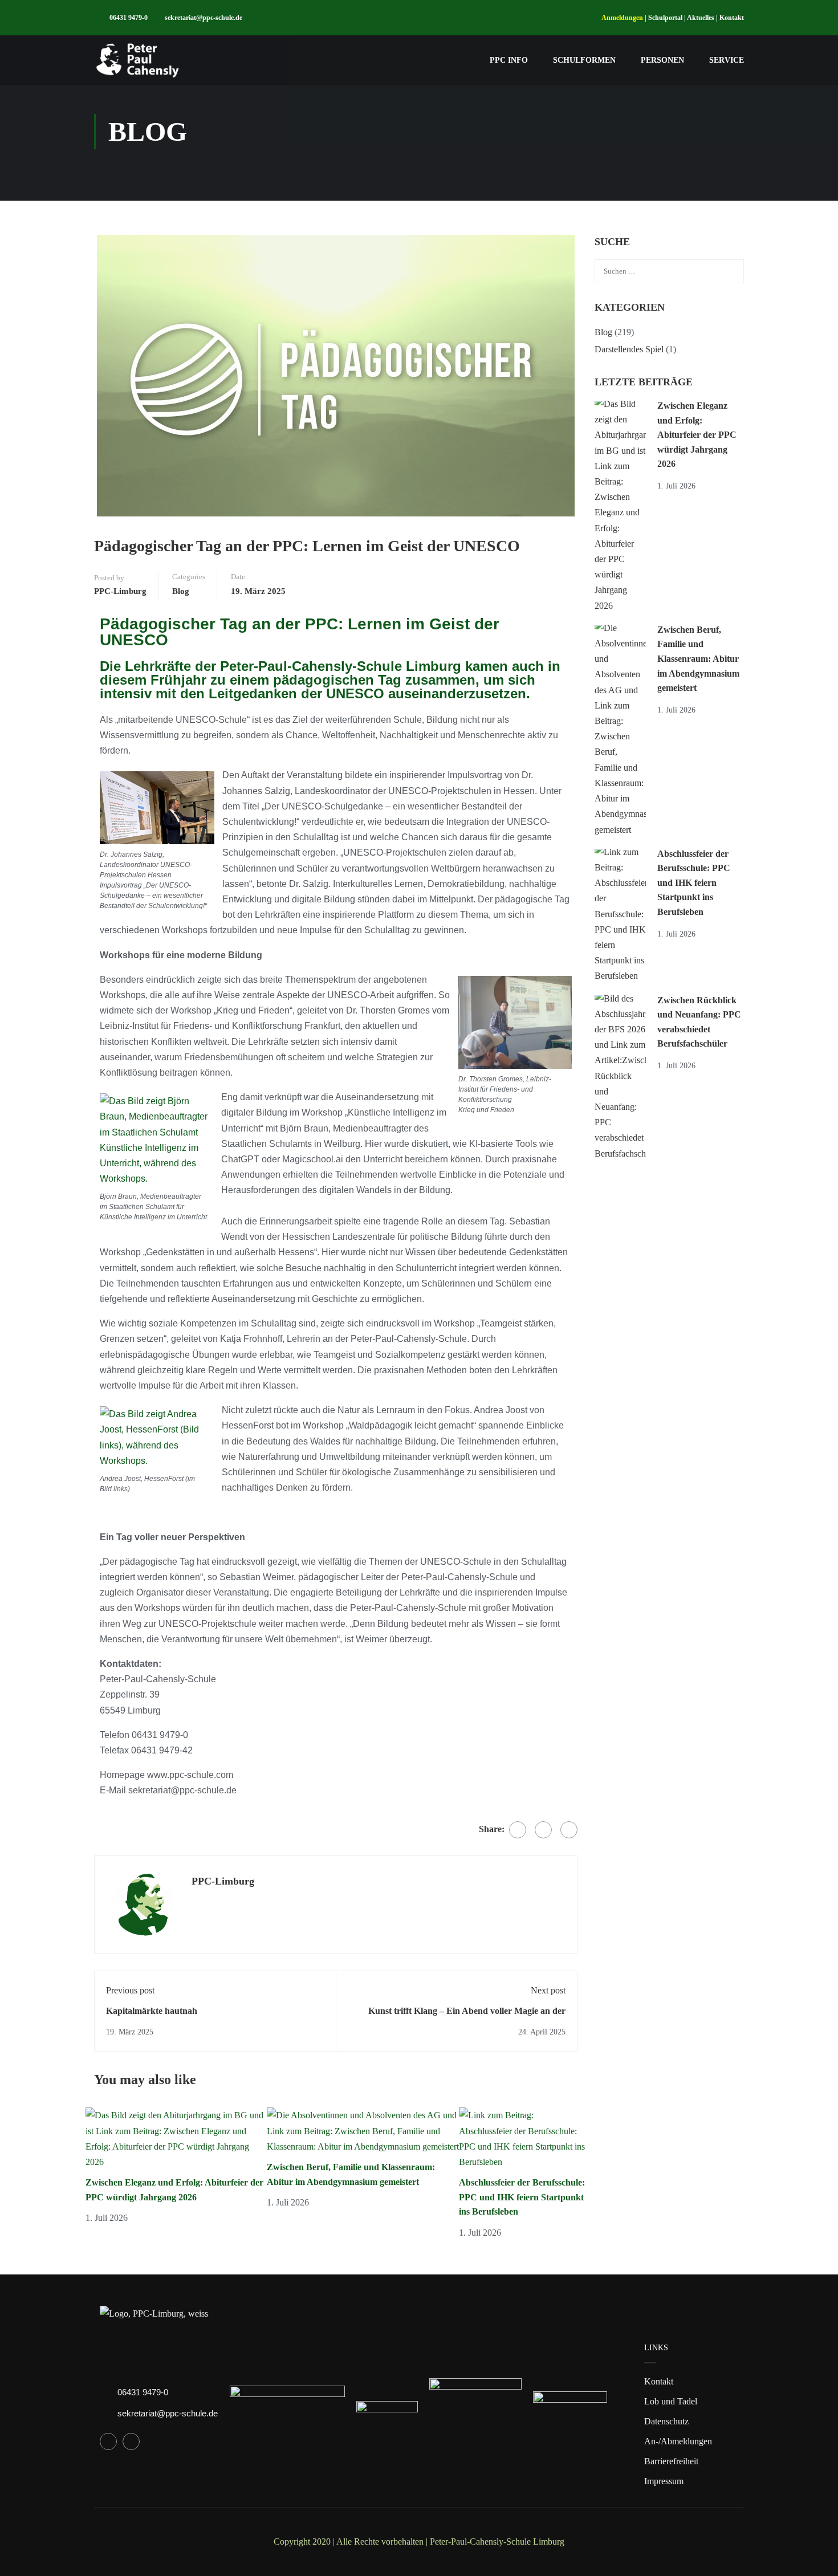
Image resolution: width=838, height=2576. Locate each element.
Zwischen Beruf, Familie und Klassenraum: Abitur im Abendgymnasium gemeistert (698, 659)
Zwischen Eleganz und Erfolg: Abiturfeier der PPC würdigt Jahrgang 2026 (697, 435)
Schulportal (665, 18)
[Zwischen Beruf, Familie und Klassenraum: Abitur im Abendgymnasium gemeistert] (363, 2130)
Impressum (664, 2481)
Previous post (130, 1990)
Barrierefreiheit (671, 2461)
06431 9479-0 (129, 18)
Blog (181, 591)
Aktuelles (701, 18)
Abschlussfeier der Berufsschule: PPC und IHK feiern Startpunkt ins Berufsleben (522, 2197)
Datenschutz (666, 2421)
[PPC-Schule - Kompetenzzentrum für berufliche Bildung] (138, 60)
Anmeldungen (622, 18)
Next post (548, 1990)
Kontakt (732, 18)
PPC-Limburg (120, 591)
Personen (662, 60)
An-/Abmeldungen (678, 2441)
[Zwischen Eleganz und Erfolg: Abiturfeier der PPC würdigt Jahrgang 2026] (176, 2137)
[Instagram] (131, 2441)
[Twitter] (543, 1830)
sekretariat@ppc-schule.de (204, 18)
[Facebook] (518, 1830)
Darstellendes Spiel (629, 349)
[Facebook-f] (108, 2441)
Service (727, 60)
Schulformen (584, 60)
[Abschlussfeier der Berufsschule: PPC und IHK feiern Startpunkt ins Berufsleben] (522, 2137)
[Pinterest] (569, 1830)
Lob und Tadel (671, 2401)
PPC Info (509, 60)
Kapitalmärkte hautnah (152, 2011)
